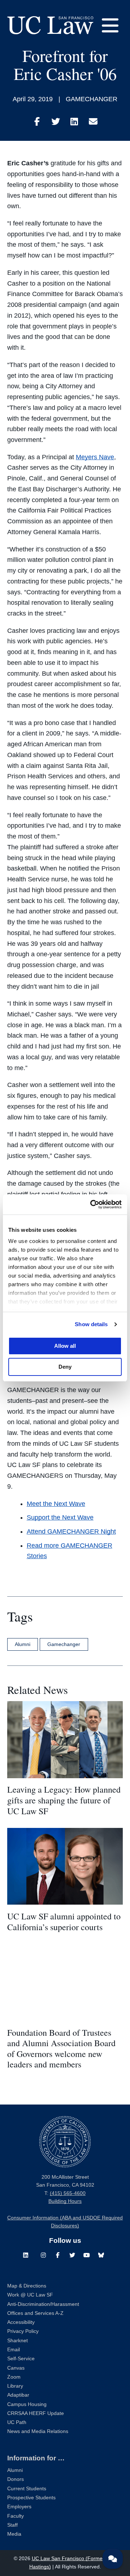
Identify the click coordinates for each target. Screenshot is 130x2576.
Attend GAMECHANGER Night (71, 1531)
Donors (16, 2479)
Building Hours (65, 2201)
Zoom (14, 2377)
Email (14, 2350)
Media (14, 2534)
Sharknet (18, 2341)
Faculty (16, 2516)
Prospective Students (31, 2498)
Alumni (23, 1644)
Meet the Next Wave (56, 1504)
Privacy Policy (23, 2331)
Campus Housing (27, 2404)
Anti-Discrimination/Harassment (43, 2304)
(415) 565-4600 (68, 2193)
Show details (91, 1324)
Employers (19, 2507)
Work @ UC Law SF (30, 2295)
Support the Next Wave (60, 1517)
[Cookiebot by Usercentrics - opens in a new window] (92, 1204)
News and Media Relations (38, 2431)
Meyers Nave (95, 457)
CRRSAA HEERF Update (36, 2413)
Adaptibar (18, 2395)
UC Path (17, 2422)
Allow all (65, 1346)
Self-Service (21, 2359)
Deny (65, 1367)
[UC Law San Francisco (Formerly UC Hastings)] (50, 25)
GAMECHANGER (92, 99)
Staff (12, 2525)
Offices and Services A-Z (35, 2313)
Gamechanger (64, 1644)
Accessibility (21, 2322)
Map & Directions (27, 2286)
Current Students (27, 2489)
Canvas (16, 2368)
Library (15, 2386)
